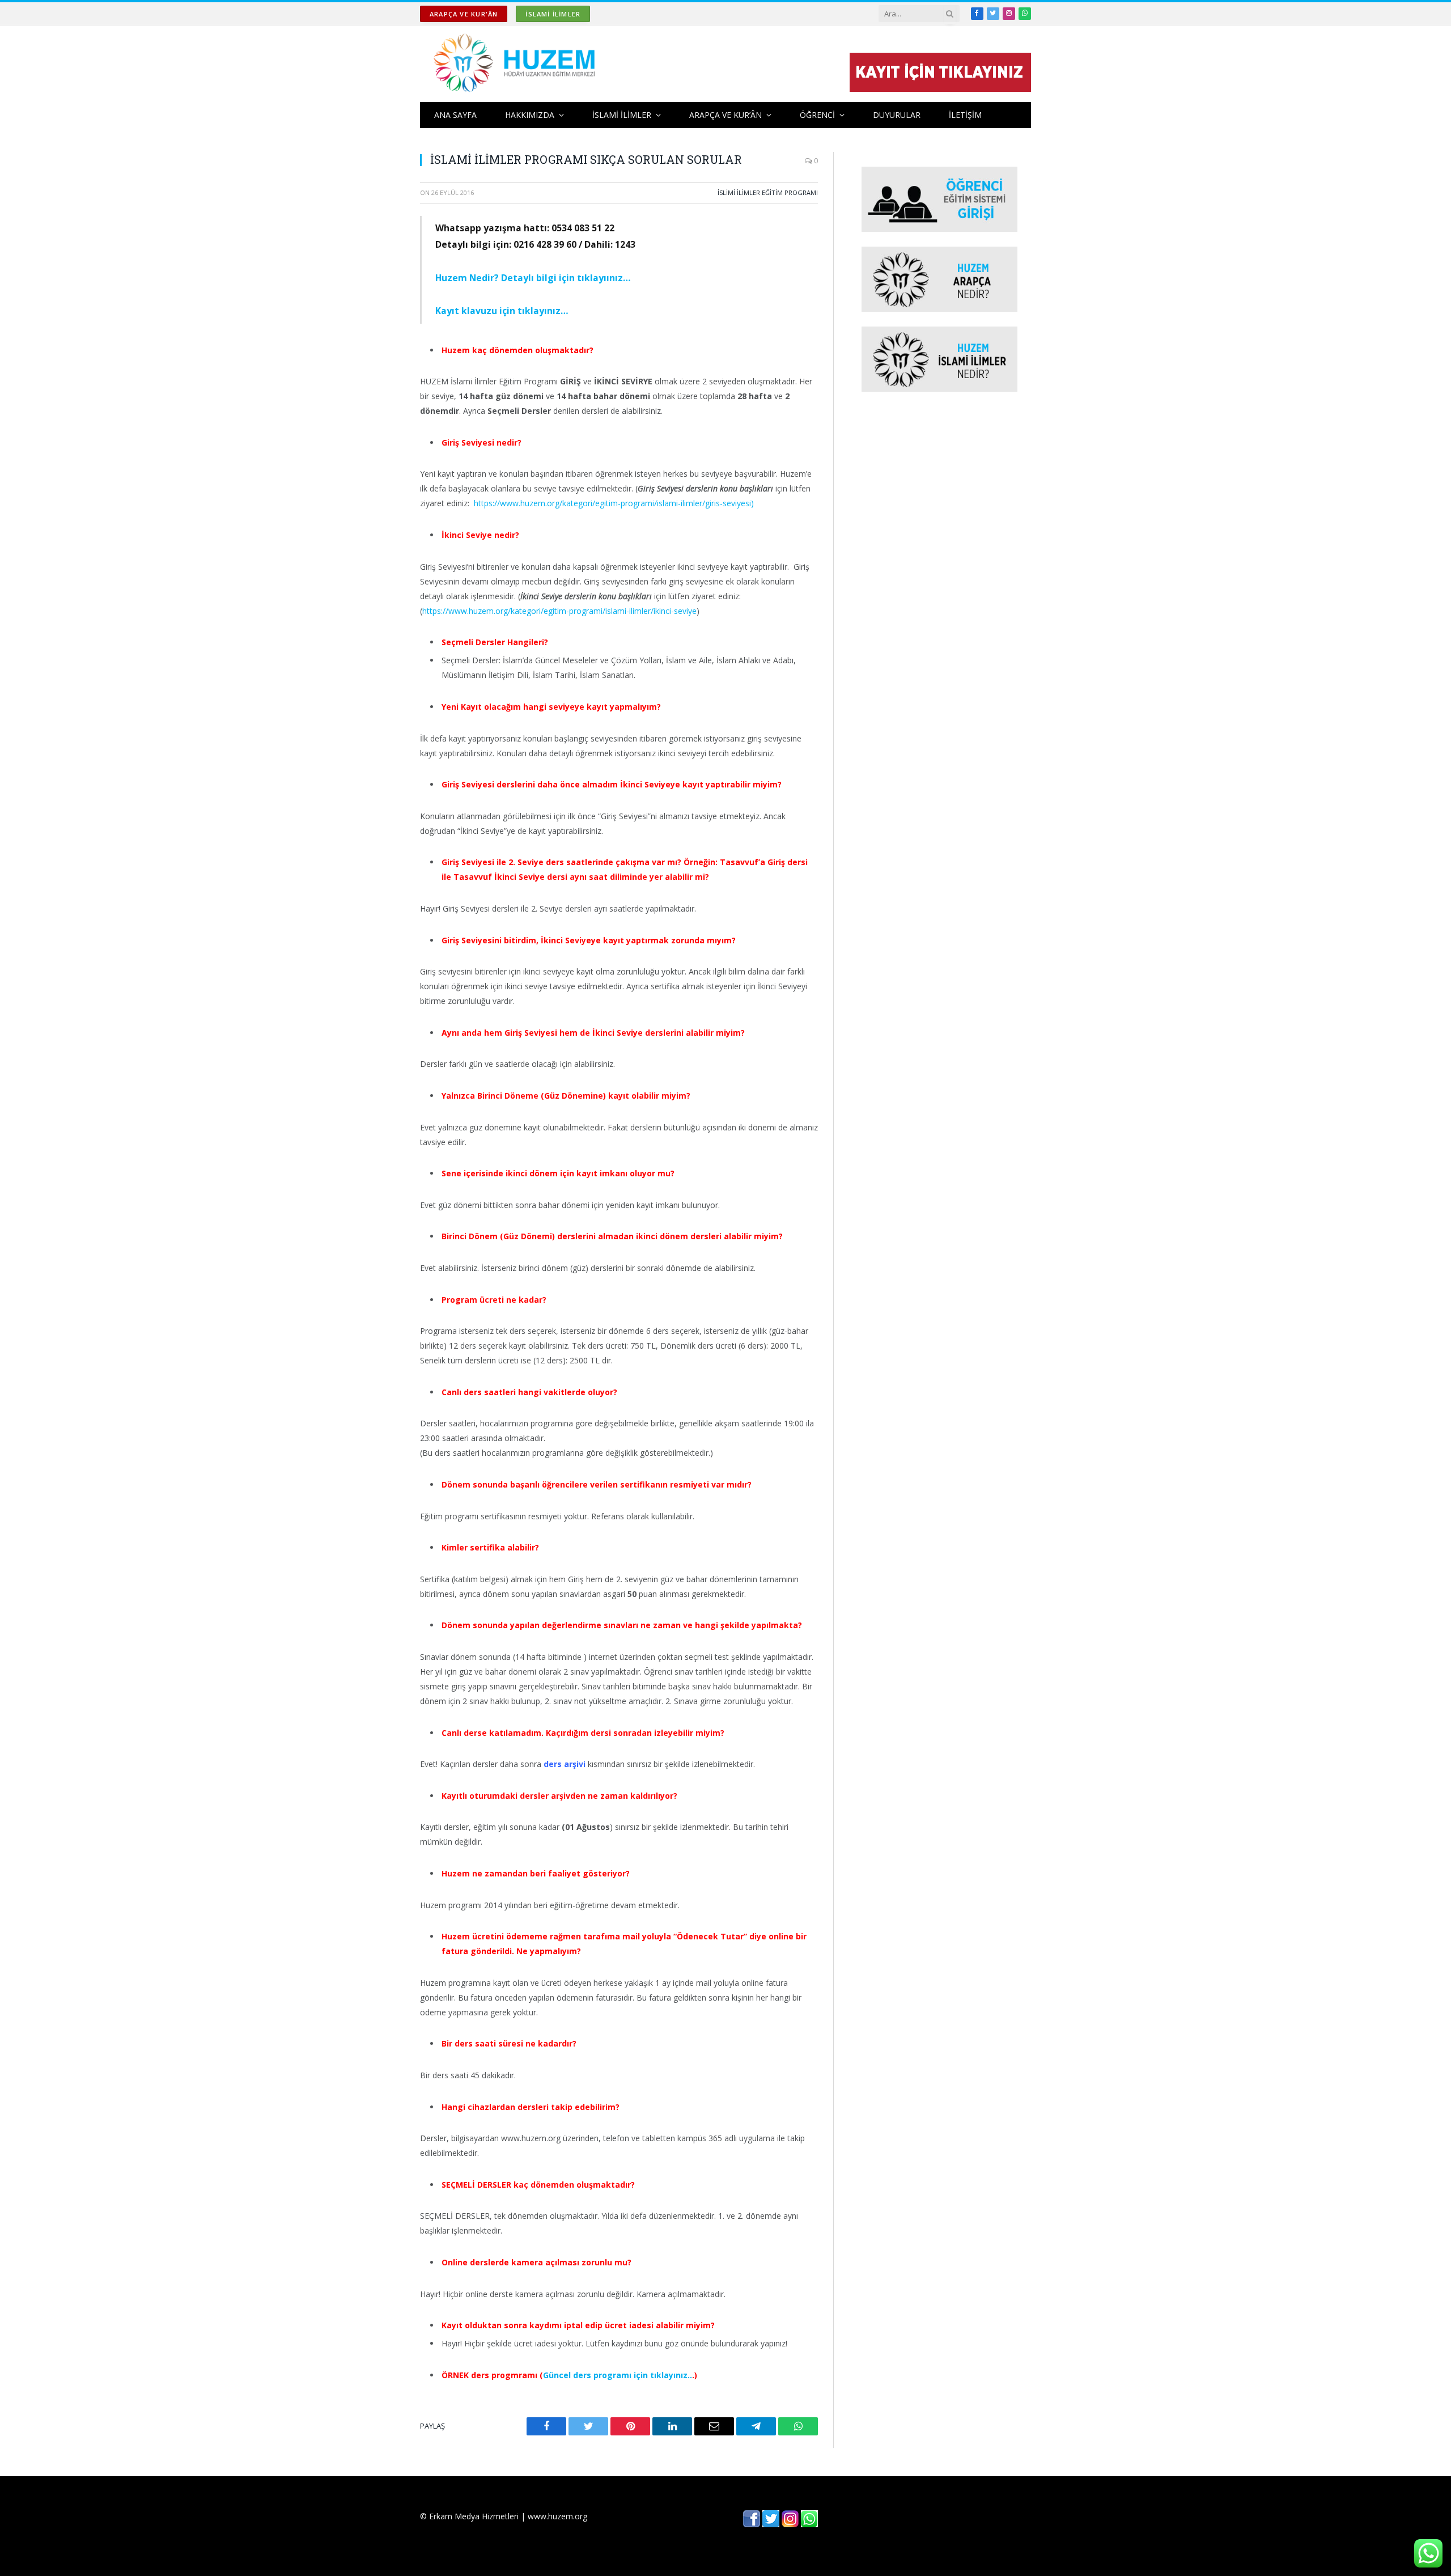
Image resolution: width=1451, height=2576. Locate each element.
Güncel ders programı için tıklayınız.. (618, 2375)
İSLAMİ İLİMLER (553, 14)
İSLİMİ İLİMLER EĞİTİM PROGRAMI (768, 192)
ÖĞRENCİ (817, 115)
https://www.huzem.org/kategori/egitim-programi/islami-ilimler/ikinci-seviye (559, 611)
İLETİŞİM (965, 115)
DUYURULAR (897, 115)
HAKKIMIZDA (530, 115)
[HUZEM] (517, 64)
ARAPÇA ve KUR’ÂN (725, 115)
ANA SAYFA (455, 115)
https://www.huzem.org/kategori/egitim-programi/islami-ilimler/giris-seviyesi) (614, 503)
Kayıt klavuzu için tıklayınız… (502, 311)
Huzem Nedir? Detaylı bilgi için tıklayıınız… (533, 278)
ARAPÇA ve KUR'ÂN (464, 14)
